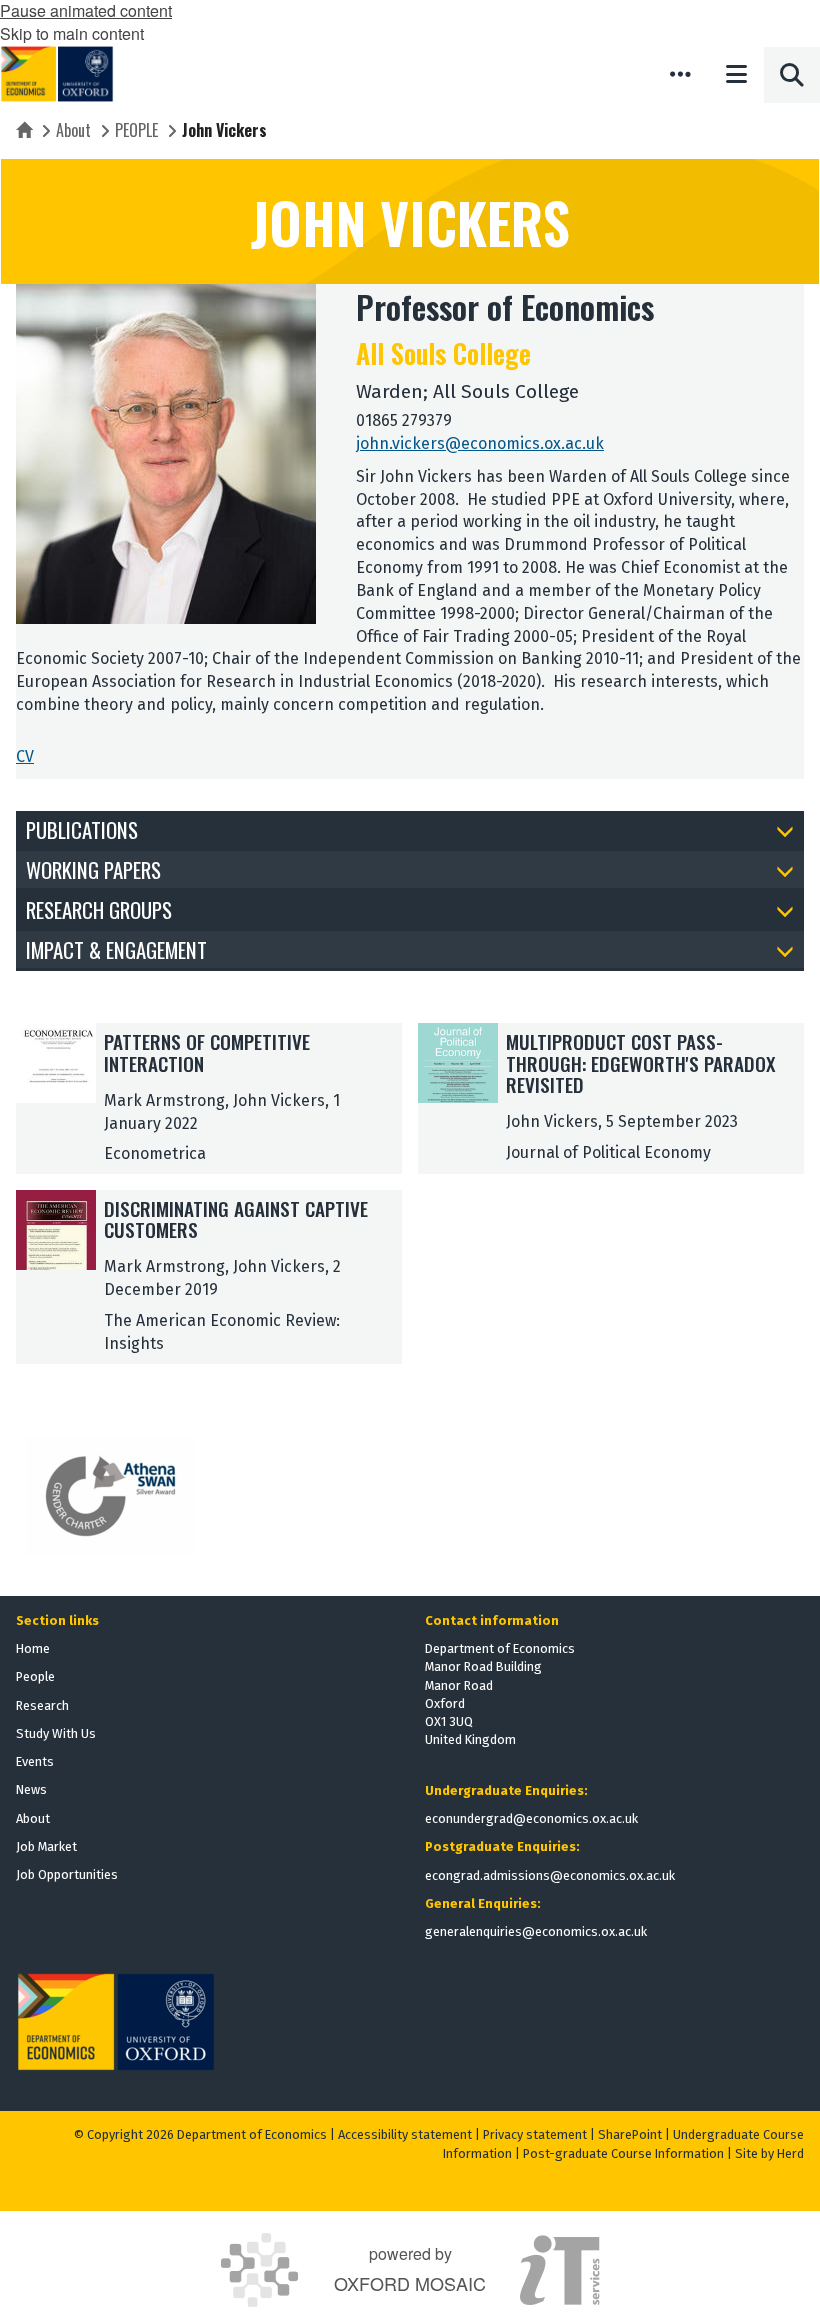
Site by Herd (769, 2153)
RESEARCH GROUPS (99, 909)
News (31, 1789)
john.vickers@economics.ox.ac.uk (480, 443)
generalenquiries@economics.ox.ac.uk (536, 1931)
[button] (680, 74)
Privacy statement (535, 2134)
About (73, 130)
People (35, 1676)
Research (42, 1705)
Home (33, 1648)
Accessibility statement (405, 2134)
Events (35, 1761)
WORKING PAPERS (93, 869)
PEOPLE (136, 130)
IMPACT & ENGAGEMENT (116, 949)
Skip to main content (72, 33)
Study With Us (56, 1733)
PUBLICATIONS (82, 829)
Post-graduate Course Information (623, 2153)
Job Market (46, 1846)
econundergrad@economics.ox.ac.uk (531, 1818)
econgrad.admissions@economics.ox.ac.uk (550, 1875)
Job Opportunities (67, 1874)
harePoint (634, 2134)
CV (25, 756)
